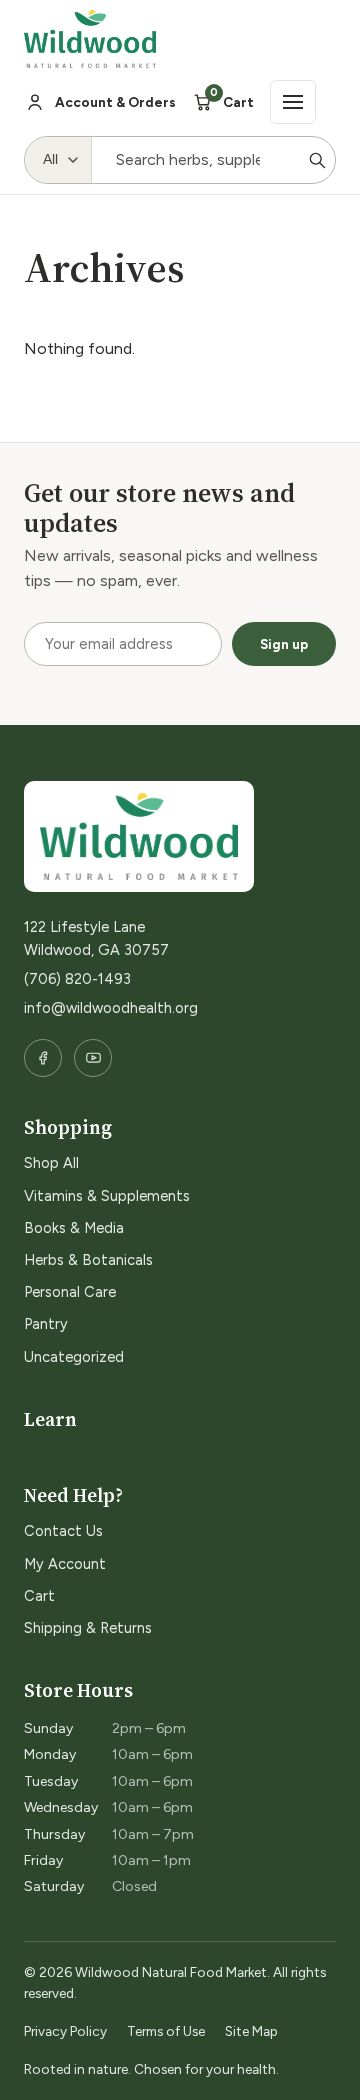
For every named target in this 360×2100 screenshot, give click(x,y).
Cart (39, 1596)
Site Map (251, 2031)
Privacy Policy (65, 2031)
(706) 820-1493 (77, 979)
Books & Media (74, 1228)
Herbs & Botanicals (88, 1260)
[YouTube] (93, 1058)
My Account (65, 1564)
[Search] (317, 160)
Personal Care (70, 1292)
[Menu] (293, 102)
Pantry (46, 1324)
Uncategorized (74, 1357)
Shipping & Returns (88, 1628)
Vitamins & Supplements (107, 1196)
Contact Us (63, 1531)
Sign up (284, 644)
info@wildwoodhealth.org (111, 1008)
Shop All (51, 1163)
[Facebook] (43, 1058)
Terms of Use (166, 2031)
